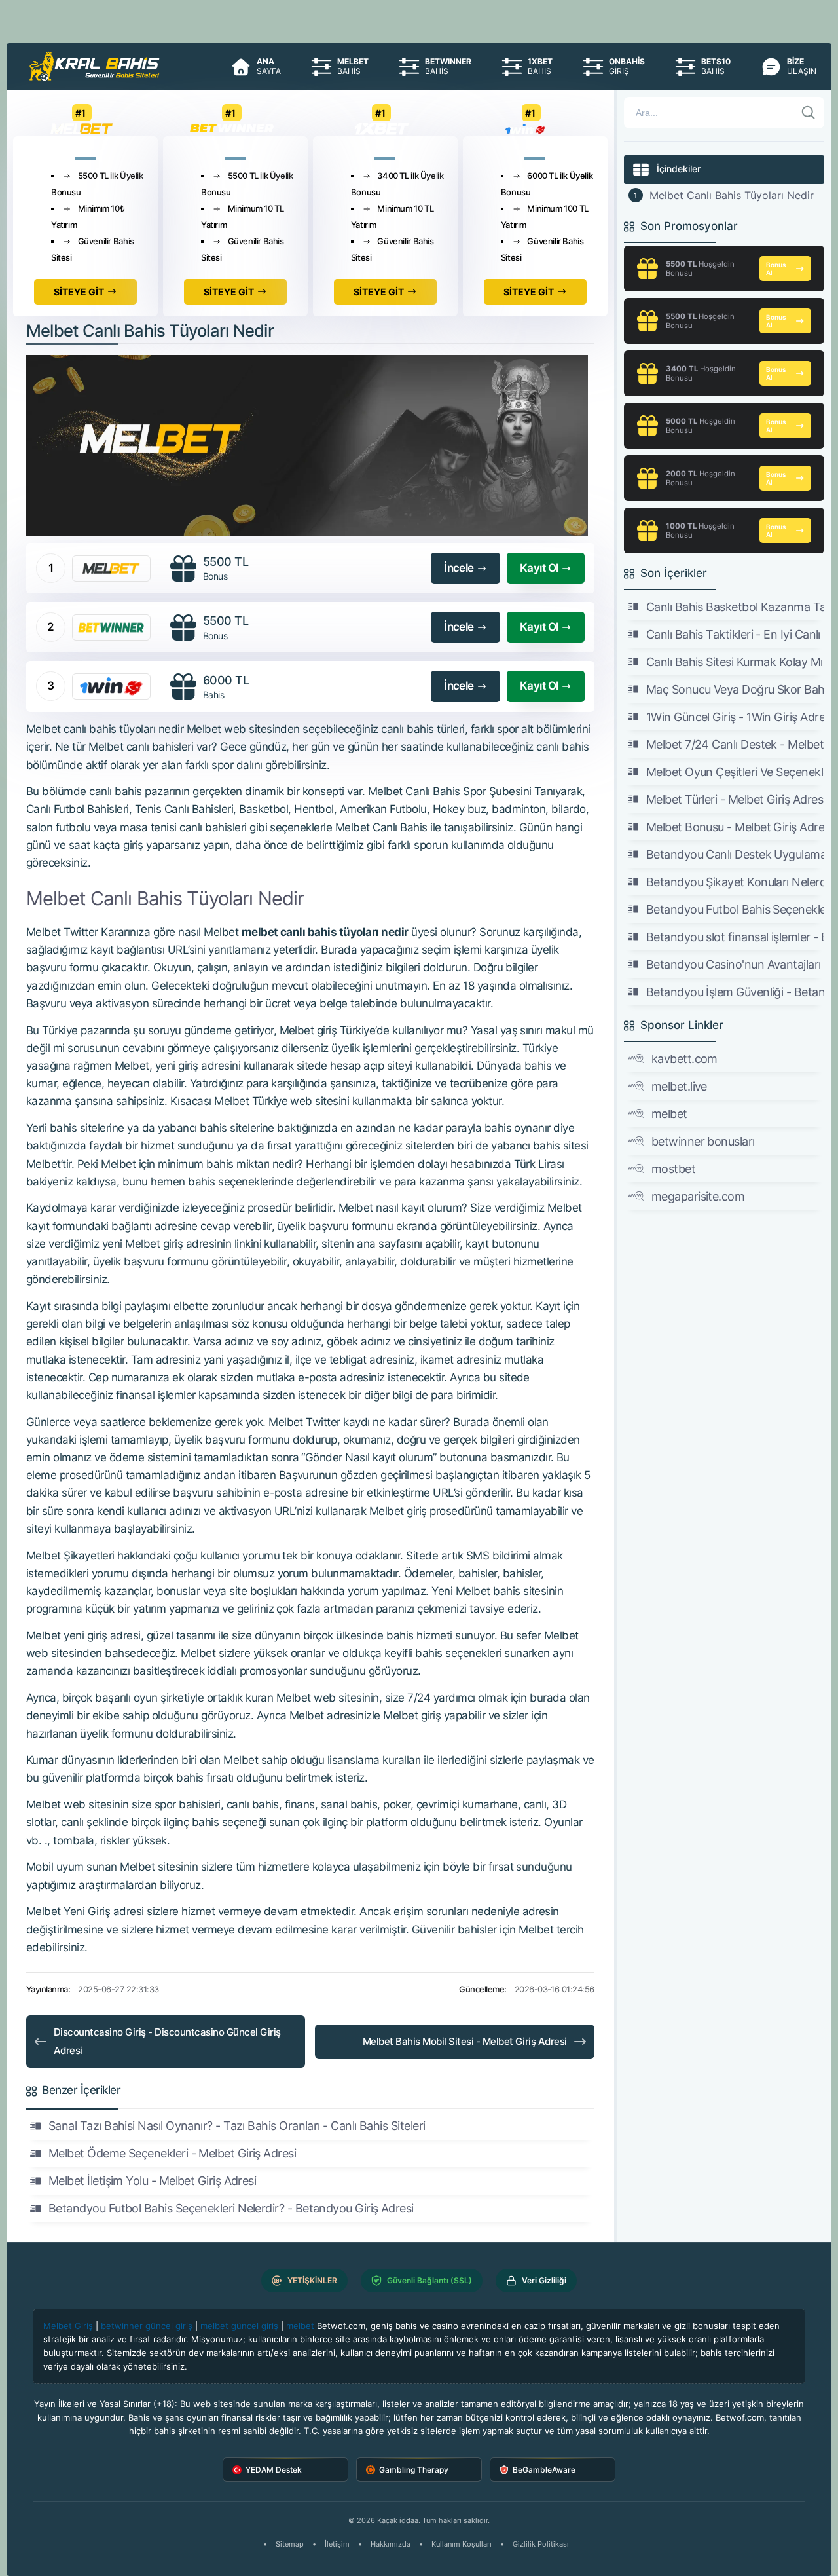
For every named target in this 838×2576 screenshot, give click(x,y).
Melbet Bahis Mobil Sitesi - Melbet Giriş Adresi (465, 2041)
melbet (669, 1114)
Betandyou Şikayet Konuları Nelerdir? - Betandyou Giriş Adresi (735, 882)
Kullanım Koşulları (462, 2544)
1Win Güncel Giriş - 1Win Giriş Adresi (735, 717)
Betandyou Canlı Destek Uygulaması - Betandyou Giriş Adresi (735, 854)
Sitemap (290, 2544)
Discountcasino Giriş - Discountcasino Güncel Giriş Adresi (167, 2041)
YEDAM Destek (274, 2470)
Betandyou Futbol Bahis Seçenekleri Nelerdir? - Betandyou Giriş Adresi (231, 2208)
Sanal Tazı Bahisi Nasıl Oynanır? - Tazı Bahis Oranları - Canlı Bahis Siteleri (237, 2126)
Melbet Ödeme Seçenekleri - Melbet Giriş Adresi (172, 2153)
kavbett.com (684, 1059)
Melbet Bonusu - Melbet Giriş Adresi (735, 827)
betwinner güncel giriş (147, 2326)
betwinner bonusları (703, 1141)
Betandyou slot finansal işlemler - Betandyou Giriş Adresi (735, 937)
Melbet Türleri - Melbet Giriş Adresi (735, 799)
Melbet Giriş (68, 2326)
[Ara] (809, 113)
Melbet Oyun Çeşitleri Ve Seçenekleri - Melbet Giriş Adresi (735, 772)
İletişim (337, 2544)
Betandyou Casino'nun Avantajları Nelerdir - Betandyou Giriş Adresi (735, 964)
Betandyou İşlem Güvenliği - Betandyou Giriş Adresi (735, 992)
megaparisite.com (698, 1196)
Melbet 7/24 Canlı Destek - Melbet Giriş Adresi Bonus (735, 744)
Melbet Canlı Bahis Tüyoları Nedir (732, 195)
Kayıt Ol (539, 568)
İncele (459, 568)
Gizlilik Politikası (541, 2544)
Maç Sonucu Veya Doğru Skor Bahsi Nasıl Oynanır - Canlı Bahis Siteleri (735, 689)
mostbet (673, 1169)
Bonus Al (776, 269)
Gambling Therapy (414, 2470)
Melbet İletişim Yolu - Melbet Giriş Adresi (152, 2181)
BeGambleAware (544, 2470)
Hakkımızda (391, 2544)
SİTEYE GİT (79, 292)
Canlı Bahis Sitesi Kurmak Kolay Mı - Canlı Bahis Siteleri (735, 662)
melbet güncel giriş (239, 2326)
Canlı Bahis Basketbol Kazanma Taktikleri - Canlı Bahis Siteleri (735, 607)
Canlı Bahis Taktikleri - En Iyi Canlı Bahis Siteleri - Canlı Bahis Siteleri (735, 634)
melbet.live (679, 1086)
